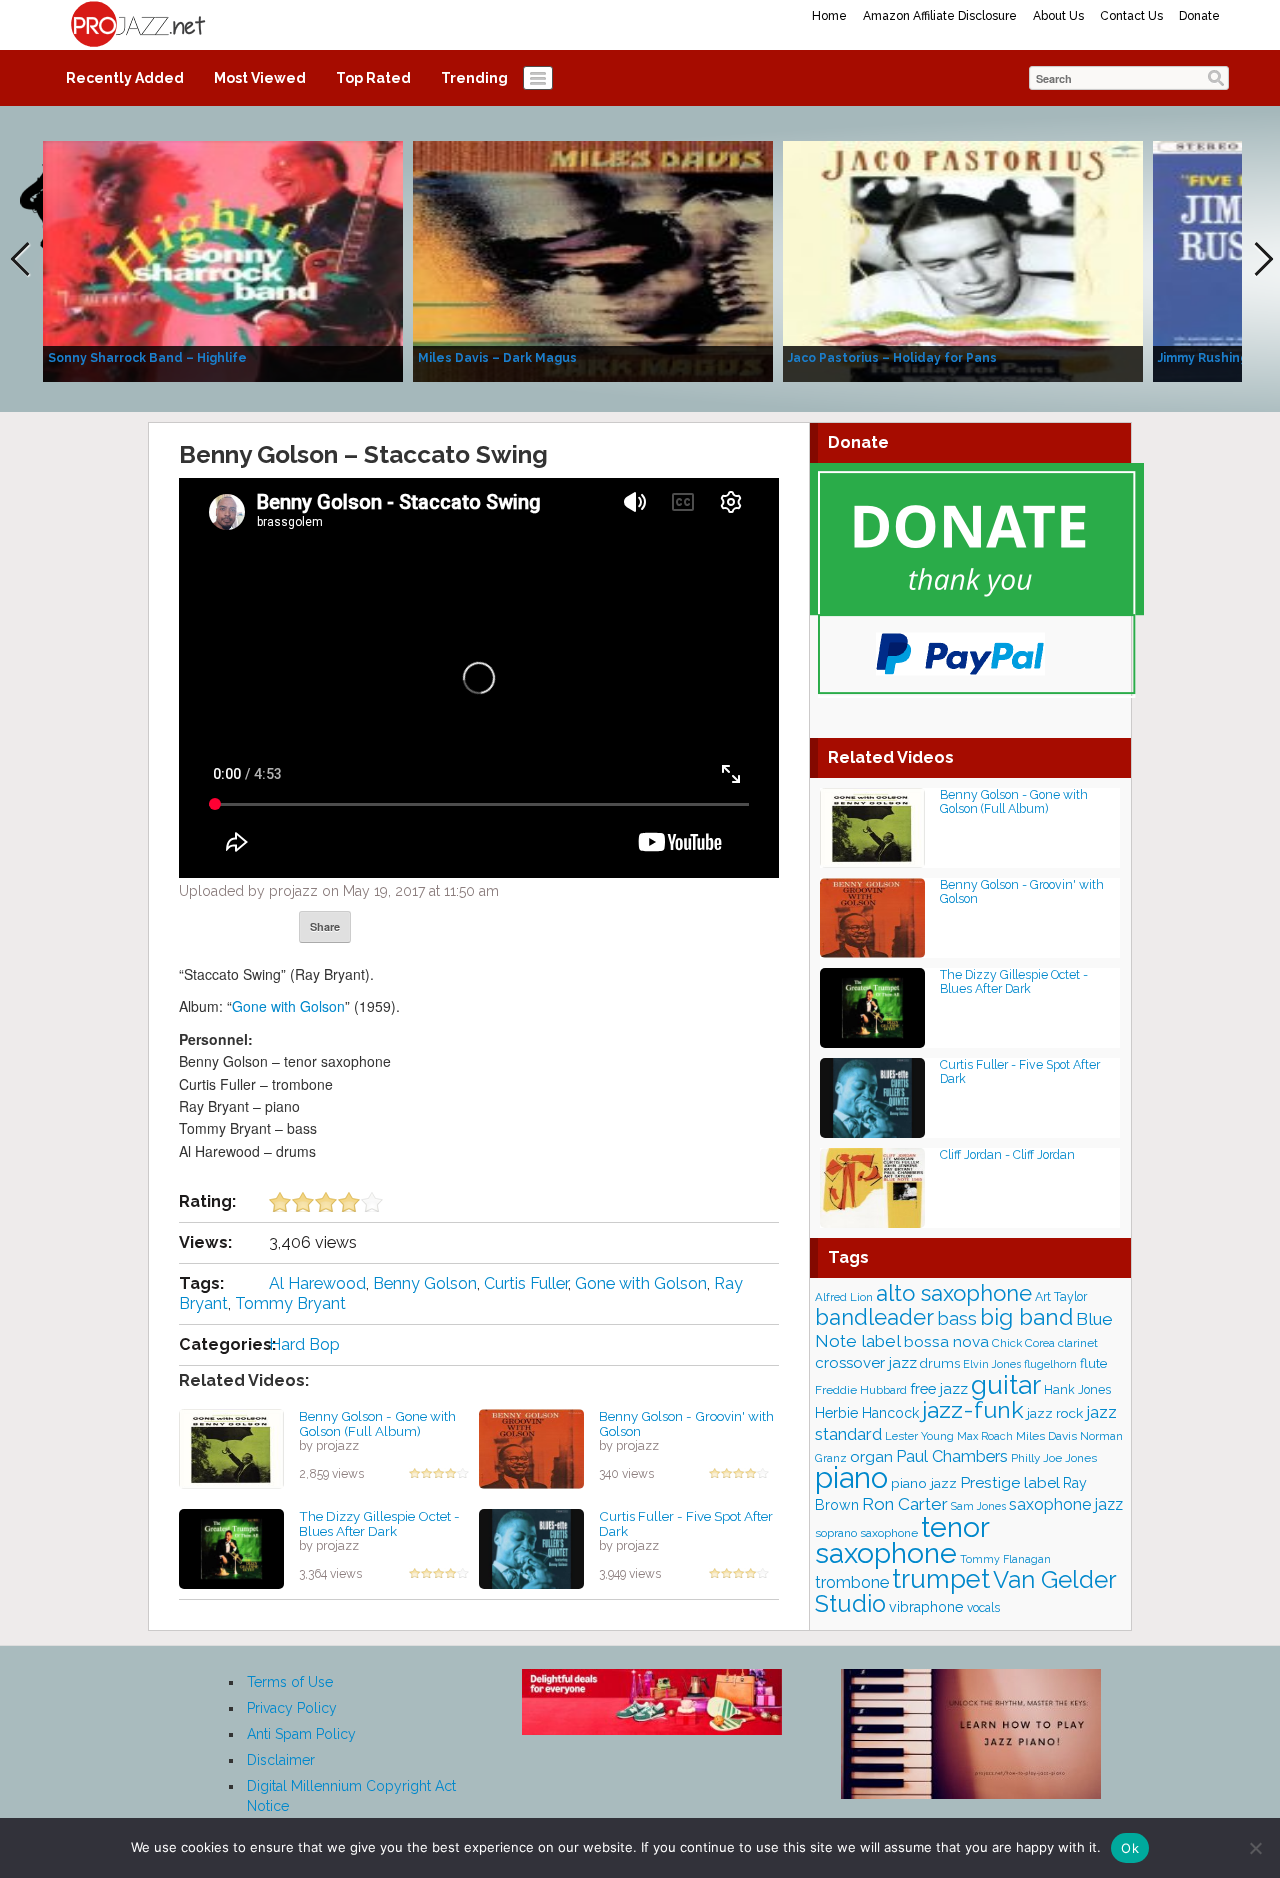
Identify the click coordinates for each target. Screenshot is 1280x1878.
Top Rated (373, 78)
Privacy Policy (292, 1708)
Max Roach (985, 1436)
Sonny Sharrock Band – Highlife (147, 358)
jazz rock (1055, 1413)
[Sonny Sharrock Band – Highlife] (223, 260)
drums (940, 1363)
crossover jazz (866, 1363)
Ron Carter (905, 1504)
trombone (852, 1582)
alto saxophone (954, 1293)
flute (1093, 1363)
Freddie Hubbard (861, 1390)
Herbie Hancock (867, 1413)
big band (1026, 1317)
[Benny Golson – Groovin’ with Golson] (531, 1448)
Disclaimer (281, 1760)
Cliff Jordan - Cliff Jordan (1007, 1154)
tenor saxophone (902, 1540)
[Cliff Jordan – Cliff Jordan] (872, 1186)
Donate (1199, 16)
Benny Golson (425, 1283)
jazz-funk (973, 1409)
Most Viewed (260, 78)
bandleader (874, 1317)
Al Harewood (317, 1283)
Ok (1130, 1848)
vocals (983, 1608)
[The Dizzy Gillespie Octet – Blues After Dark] (231, 1548)
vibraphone (926, 1607)
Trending (474, 78)
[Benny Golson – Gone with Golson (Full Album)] (231, 1448)
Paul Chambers (952, 1456)
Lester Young (919, 1436)
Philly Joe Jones (1054, 1458)
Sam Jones (978, 1506)
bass (957, 1318)
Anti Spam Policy (301, 1734)
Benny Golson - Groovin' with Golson (686, 1423)
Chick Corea (1023, 1343)
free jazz (939, 1388)
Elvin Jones (992, 1364)
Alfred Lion (844, 1297)
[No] (1255, 1848)
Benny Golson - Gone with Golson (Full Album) (377, 1423)
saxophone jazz (1066, 1504)
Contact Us (1131, 16)
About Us (1058, 16)
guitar (1006, 1384)
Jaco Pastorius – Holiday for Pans (892, 358)
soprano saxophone (866, 1533)
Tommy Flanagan (1005, 1559)
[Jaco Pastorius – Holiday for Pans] (963, 260)
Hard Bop (304, 1344)
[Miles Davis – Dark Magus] (593, 260)
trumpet (941, 1579)
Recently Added (125, 78)
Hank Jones (1077, 1389)
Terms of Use (290, 1682)
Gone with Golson (288, 1006)
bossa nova (946, 1341)
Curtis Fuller (526, 1283)
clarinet (1078, 1343)
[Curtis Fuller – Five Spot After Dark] (531, 1548)
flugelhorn (1050, 1364)
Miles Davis (1046, 1436)
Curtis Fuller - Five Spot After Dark (686, 1523)
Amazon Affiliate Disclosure (940, 16)
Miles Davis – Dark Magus (497, 358)
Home (829, 16)
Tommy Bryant (290, 1303)
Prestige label (1010, 1482)
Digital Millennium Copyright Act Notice (351, 1796)
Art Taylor (1061, 1296)
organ (871, 1456)
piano (851, 1477)
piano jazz (924, 1483)
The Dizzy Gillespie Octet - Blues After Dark (379, 1523)
